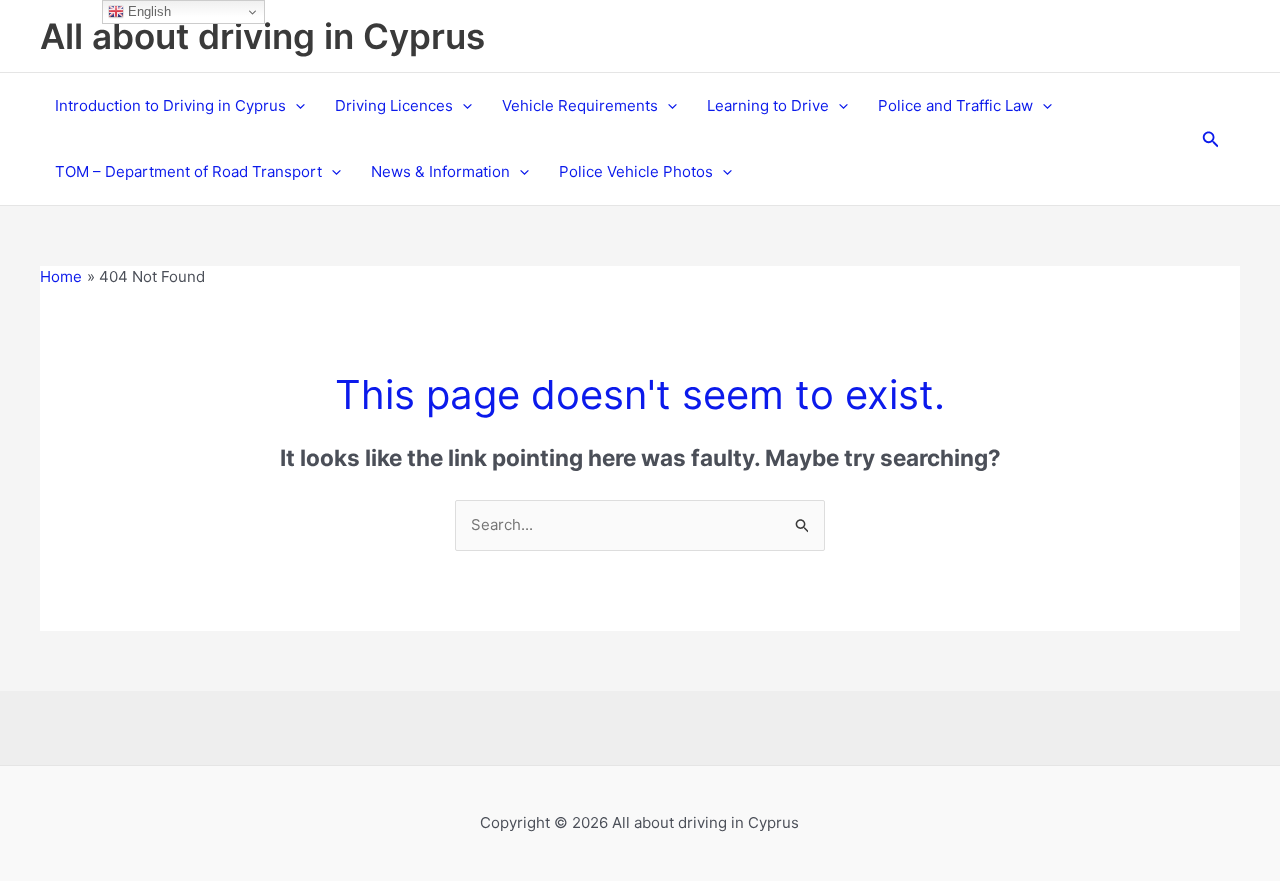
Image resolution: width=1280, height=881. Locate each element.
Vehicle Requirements (580, 105)
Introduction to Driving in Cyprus (170, 105)
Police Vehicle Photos (636, 171)
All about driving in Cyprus (262, 36)
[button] (295, 106)
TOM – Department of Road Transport (188, 171)
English (147, 11)
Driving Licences (394, 105)
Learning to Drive (768, 105)
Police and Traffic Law (955, 105)
